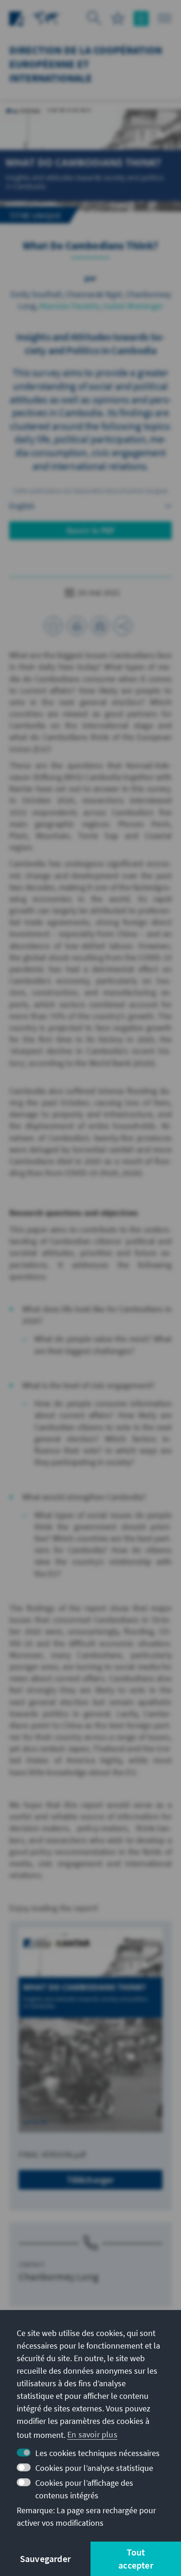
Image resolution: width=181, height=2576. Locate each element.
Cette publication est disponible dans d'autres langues (91, 491)
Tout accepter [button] (136, 2559)
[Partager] (123, 626)
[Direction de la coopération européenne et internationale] (46, 17)
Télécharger (90, 2180)
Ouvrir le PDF (91, 530)
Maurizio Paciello (70, 306)
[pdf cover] (90, 2030)
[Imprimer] (77, 626)
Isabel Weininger (133, 306)
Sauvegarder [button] (45, 2559)
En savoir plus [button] (92, 2434)
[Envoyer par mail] (100, 626)
